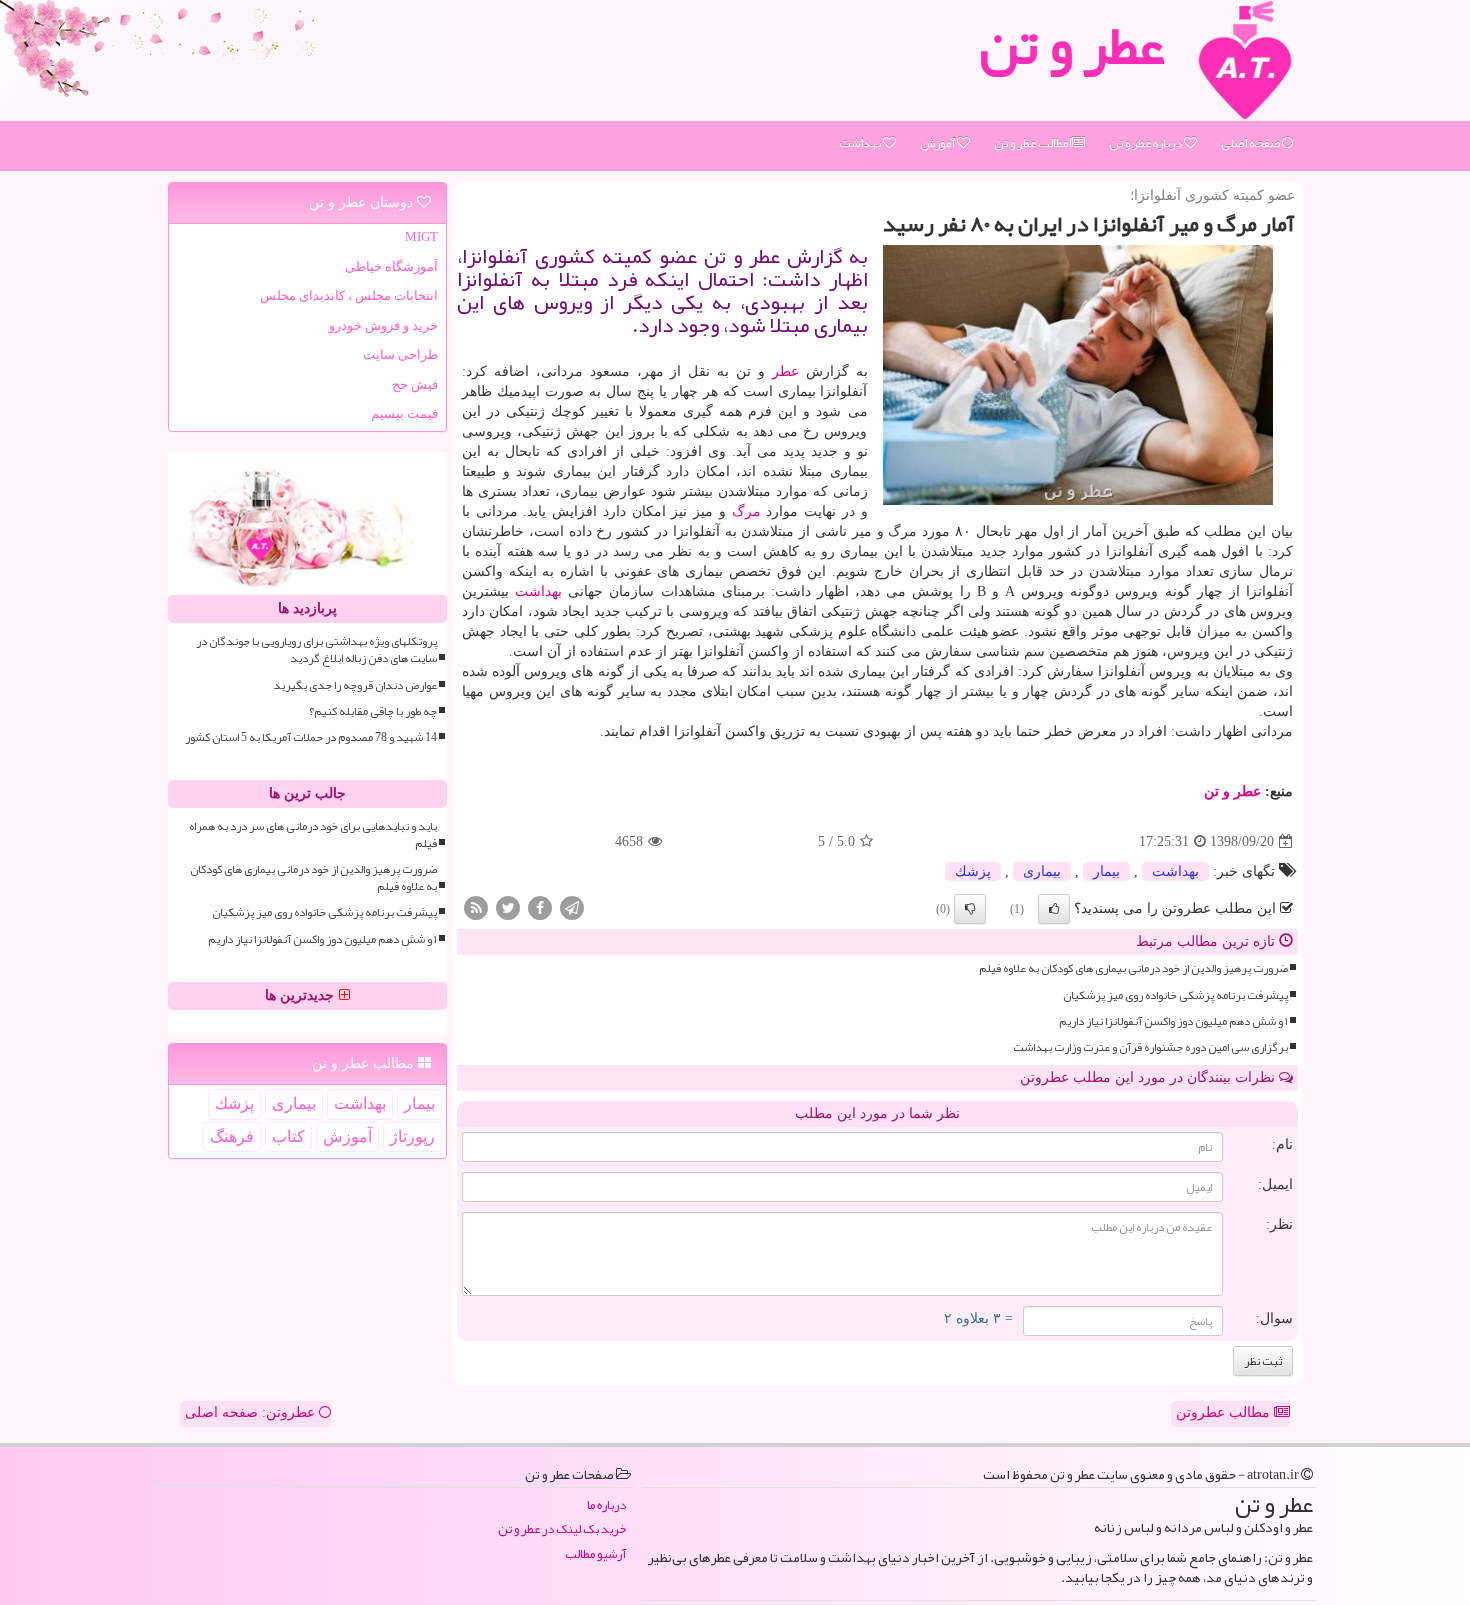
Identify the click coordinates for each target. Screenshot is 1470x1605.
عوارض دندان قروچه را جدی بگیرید (355, 685)
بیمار (1106, 871)
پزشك (973, 871)
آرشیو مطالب (595, 1554)
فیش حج (415, 384)
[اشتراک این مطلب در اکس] (508, 907)
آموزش (938, 143)
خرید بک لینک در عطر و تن (562, 1529)
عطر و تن (1232, 791)
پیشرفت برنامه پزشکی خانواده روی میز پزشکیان (1175, 995)
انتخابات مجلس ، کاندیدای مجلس (349, 295)
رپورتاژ (412, 1136)
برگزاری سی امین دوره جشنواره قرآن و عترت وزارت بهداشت (1150, 1047)
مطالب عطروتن (1225, 1412)
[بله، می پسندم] (1054, 909)
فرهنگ (232, 1136)
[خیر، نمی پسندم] (970, 909)
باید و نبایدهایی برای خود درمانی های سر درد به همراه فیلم (313, 835)
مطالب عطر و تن (1032, 143)
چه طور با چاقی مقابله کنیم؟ (373, 711)
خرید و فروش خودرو (383, 325)
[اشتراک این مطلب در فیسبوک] (540, 907)
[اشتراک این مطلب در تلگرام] (572, 907)
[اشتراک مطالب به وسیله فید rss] (476, 907)
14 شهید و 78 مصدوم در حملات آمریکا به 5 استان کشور (311, 737)
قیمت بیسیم (404, 413)
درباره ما (606, 1505)
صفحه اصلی (1251, 143)
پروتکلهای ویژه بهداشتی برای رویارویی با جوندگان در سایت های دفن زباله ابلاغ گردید (316, 650)
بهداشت (861, 143)
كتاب (288, 1136)
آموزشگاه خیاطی (391, 266)
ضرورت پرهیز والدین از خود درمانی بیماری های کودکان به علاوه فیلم (1133, 968)
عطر (785, 371)
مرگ (746, 511)
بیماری (1042, 871)
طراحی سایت (400, 354)
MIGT (421, 236)
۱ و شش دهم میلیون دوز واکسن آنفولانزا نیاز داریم (1173, 1021)
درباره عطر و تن (1146, 143)
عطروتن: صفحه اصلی (252, 1412)
